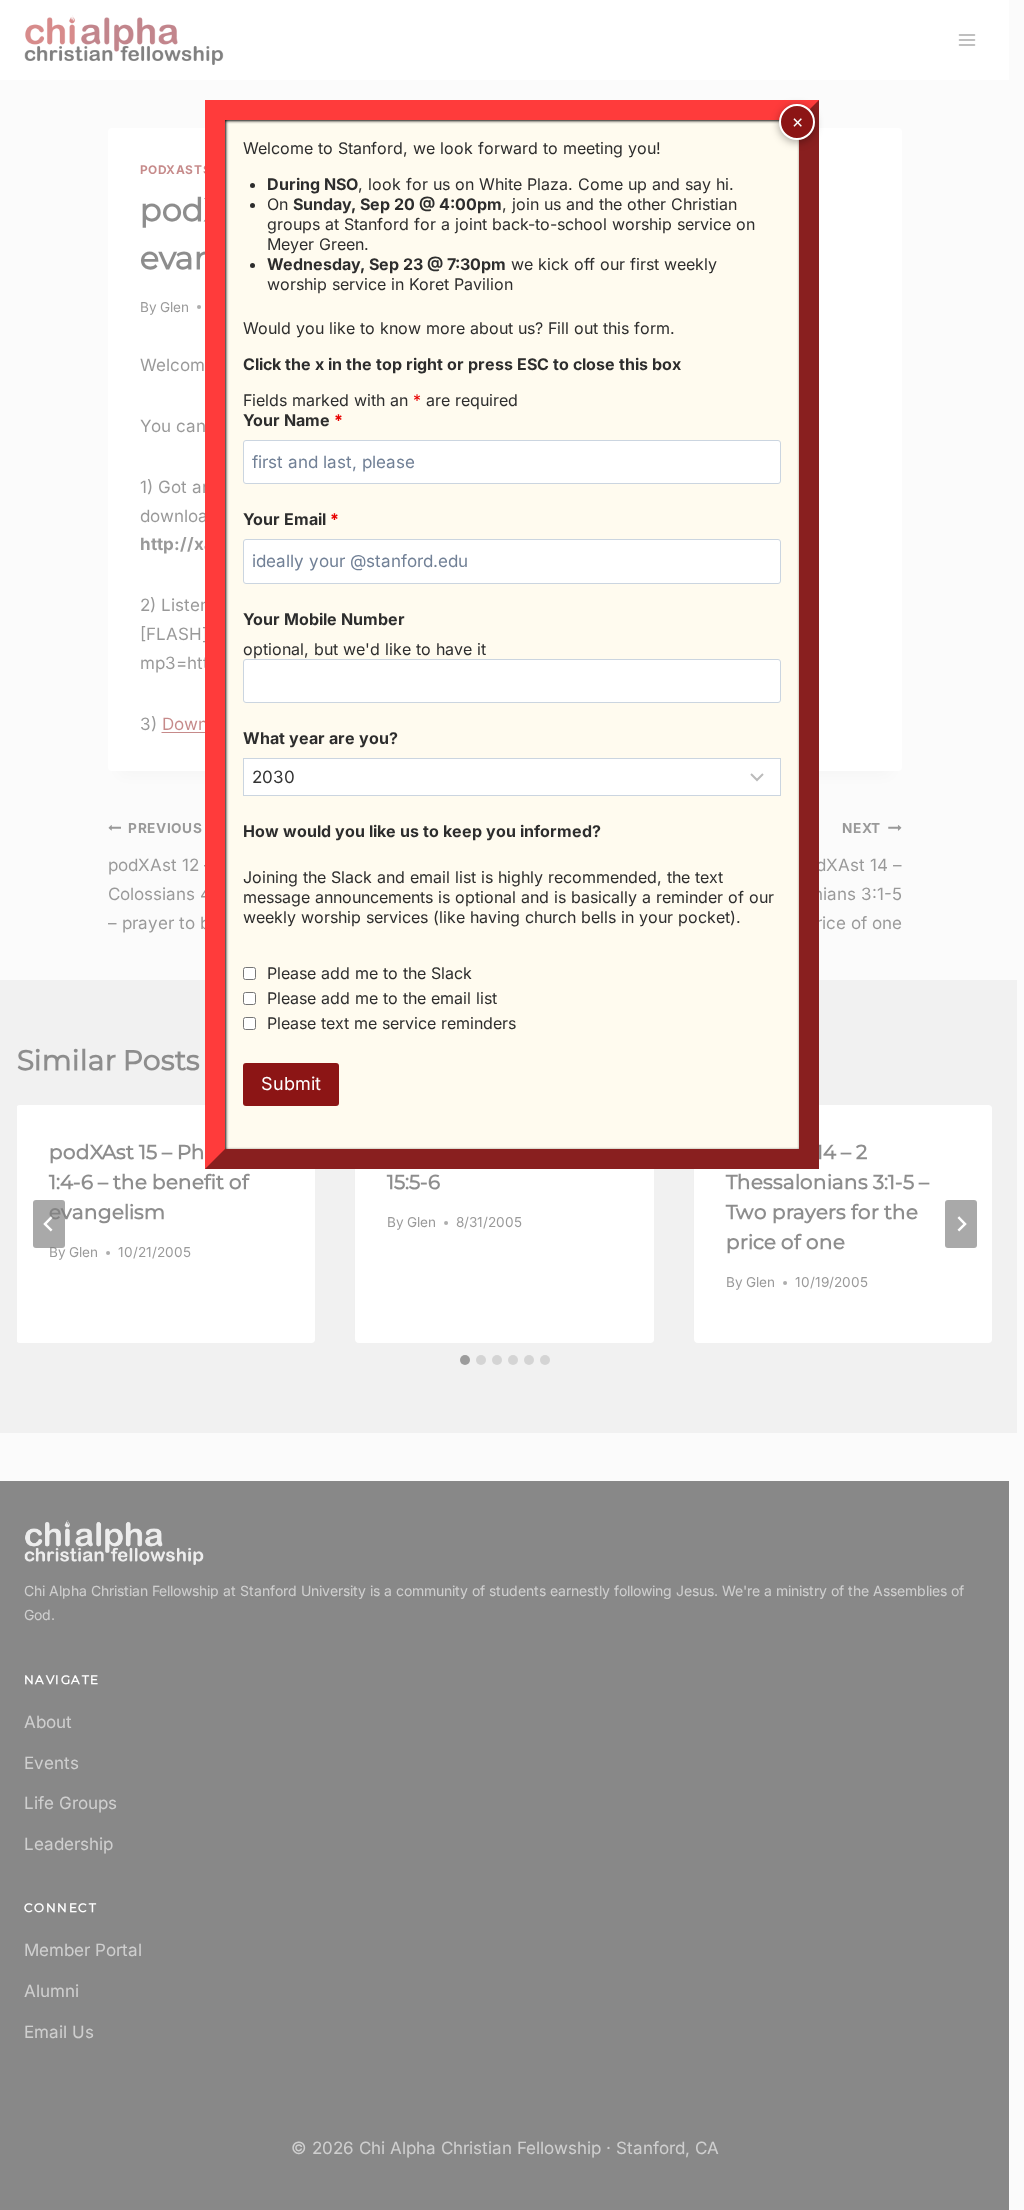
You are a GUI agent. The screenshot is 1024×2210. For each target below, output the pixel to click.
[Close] (797, 122)
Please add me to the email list (382, 998)
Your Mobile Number (324, 619)
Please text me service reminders (391, 1023)
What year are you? (320, 738)
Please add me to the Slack (369, 973)
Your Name (293, 420)
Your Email (291, 519)
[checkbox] (249, 973)
